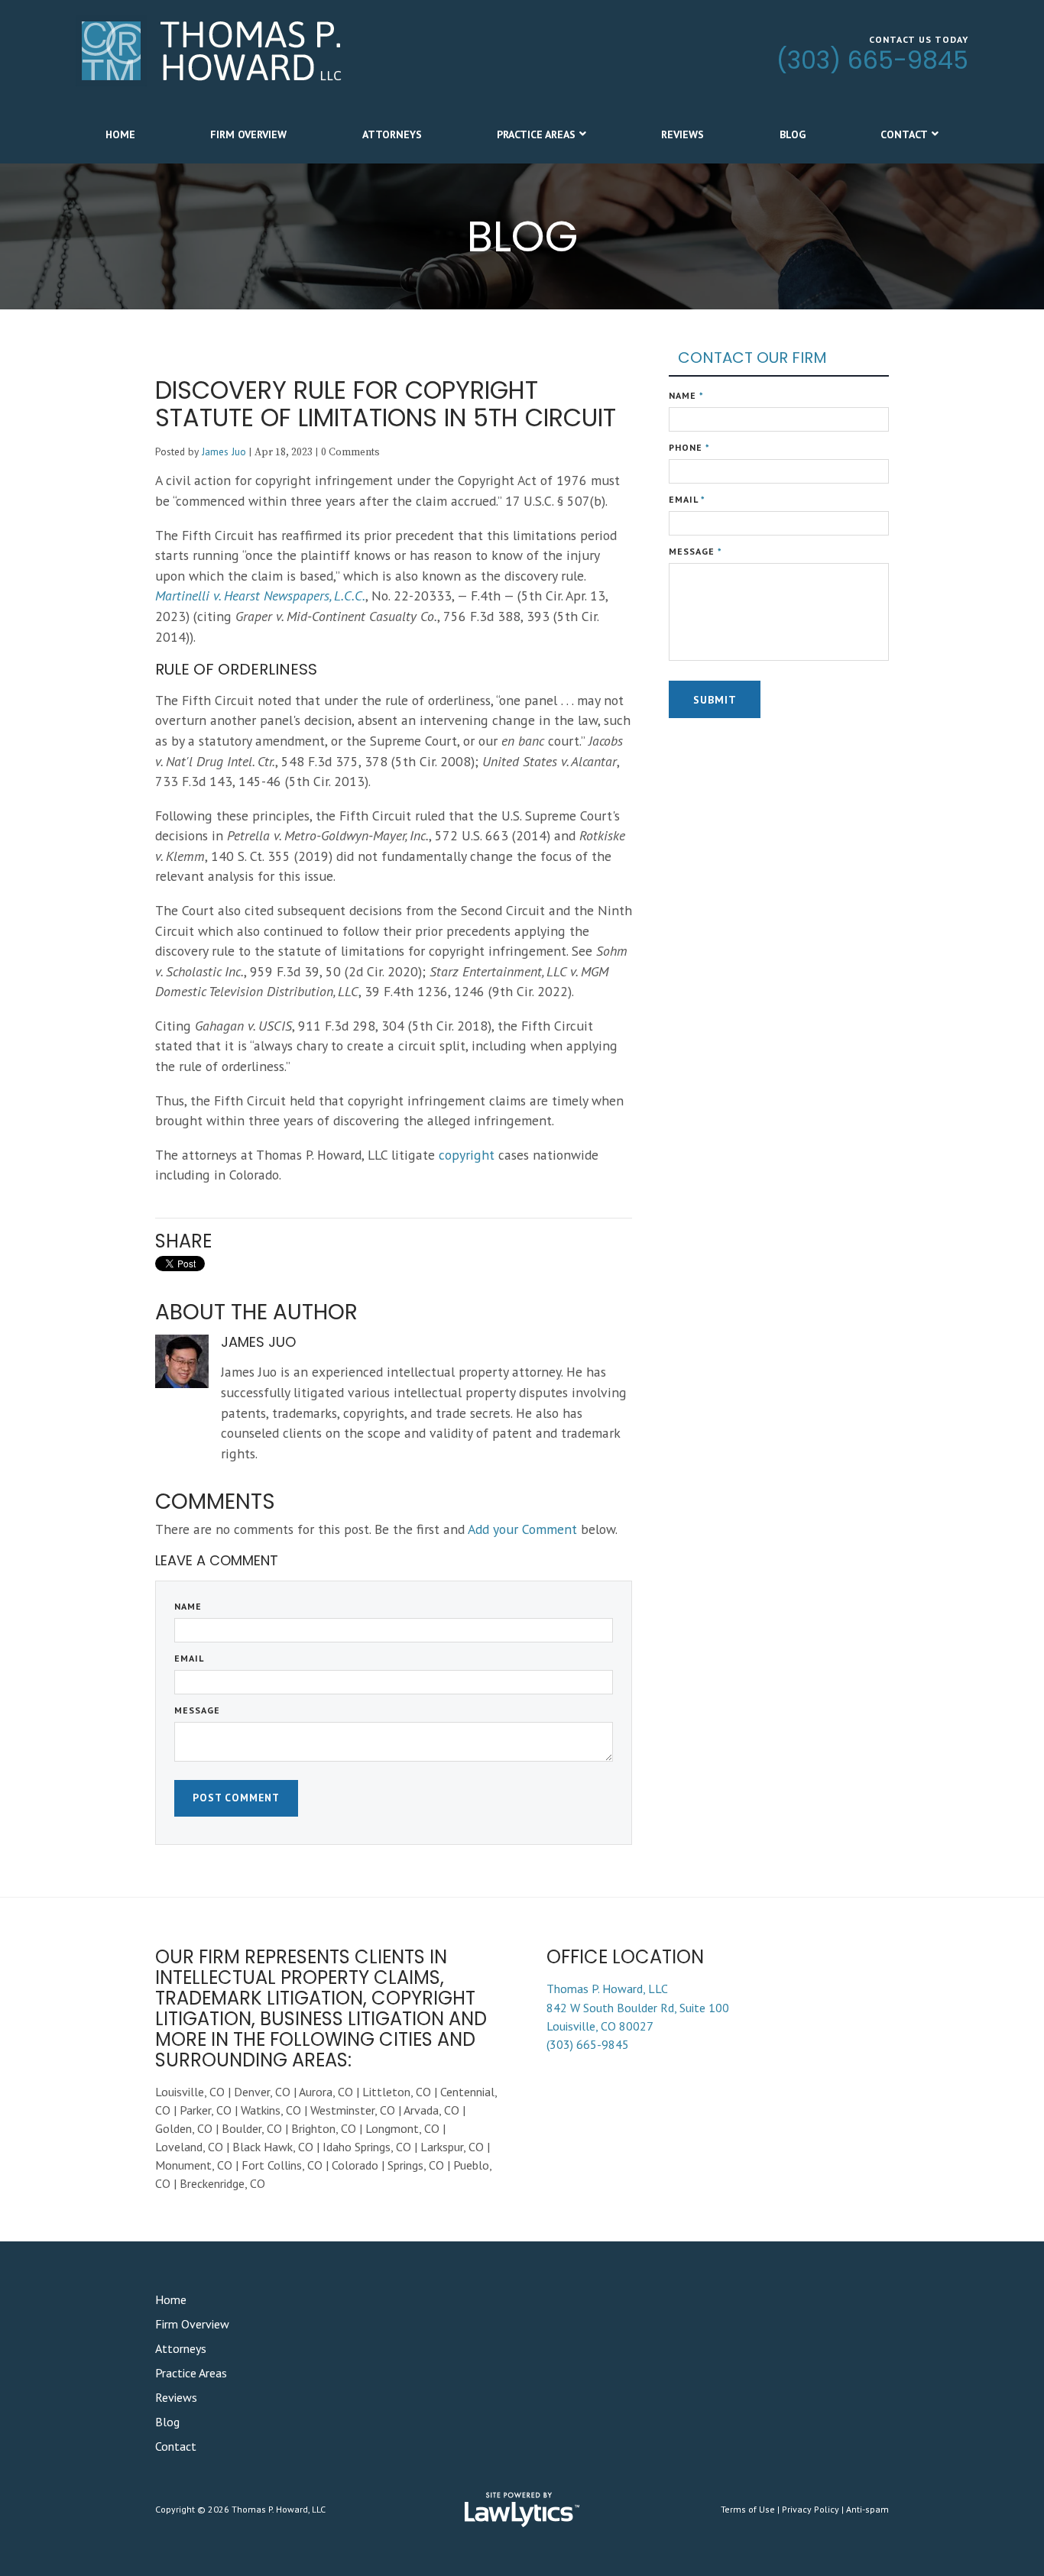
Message (197, 1710)
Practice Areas (536, 134)
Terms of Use (748, 2509)
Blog (793, 134)
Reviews (682, 134)
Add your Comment (522, 1529)
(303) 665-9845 (872, 60)
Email (189, 1658)
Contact (904, 134)
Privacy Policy (811, 2509)
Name (188, 1606)
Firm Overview (248, 134)
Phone (689, 447)
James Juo (224, 451)
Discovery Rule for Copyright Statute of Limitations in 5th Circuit (386, 404)
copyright (467, 1155)
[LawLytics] (522, 2510)
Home (120, 134)
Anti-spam (867, 2509)
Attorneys (392, 134)
